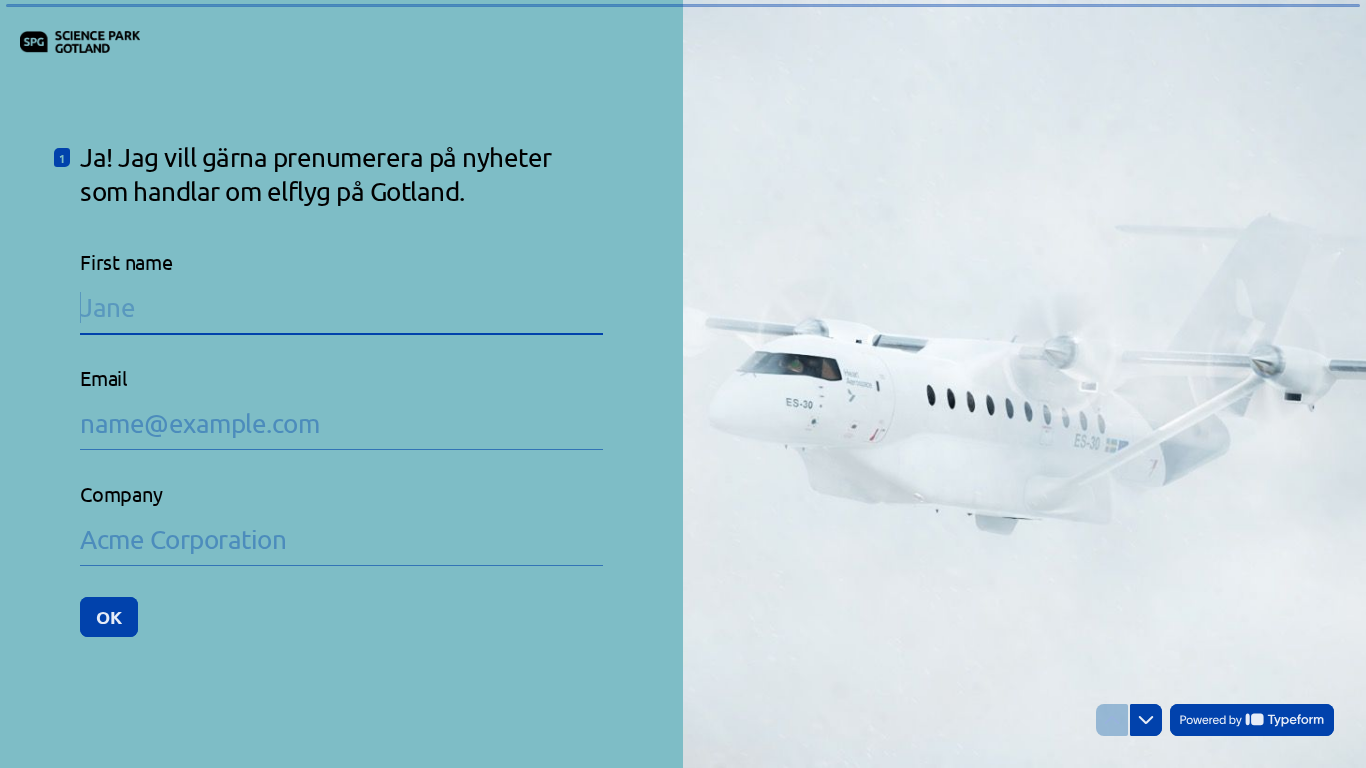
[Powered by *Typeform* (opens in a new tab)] (1252, 720)
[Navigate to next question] (1146, 720)
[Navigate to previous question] (1112, 720)
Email (103, 377)
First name (126, 261)
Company (121, 493)
